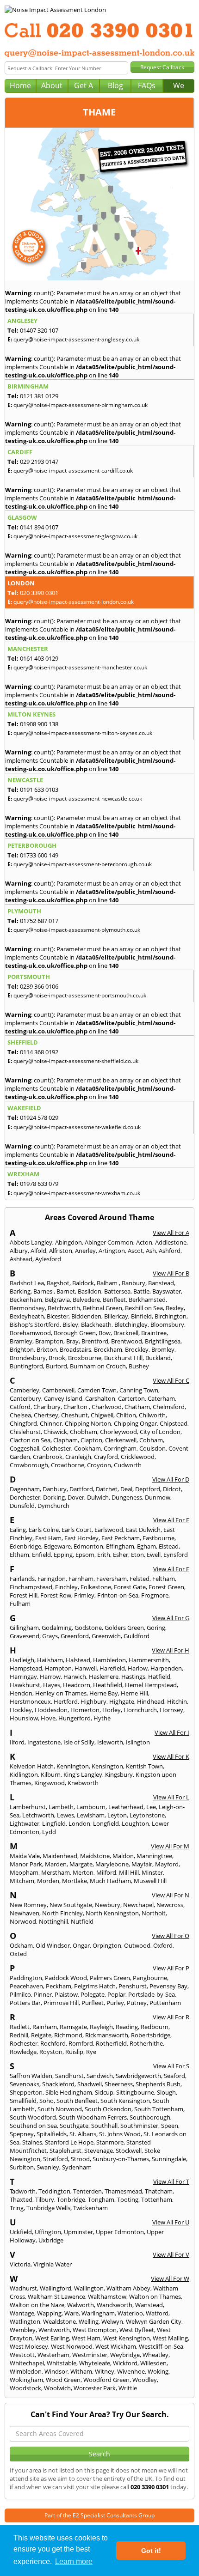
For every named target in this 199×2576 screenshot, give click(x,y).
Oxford (163, 1945)
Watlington (25, 2321)
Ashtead (21, 1259)
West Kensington (127, 2338)
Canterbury (25, 1398)
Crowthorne (68, 1465)
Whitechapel (27, 2363)
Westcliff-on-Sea (161, 2346)
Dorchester (25, 1497)
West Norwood (72, 2346)
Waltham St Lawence (56, 2297)
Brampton (49, 1341)
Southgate (74, 2126)
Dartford (81, 1489)
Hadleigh (22, 1660)
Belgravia (57, 1300)
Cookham (87, 1448)
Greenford (75, 1636)
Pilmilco (20, 1994)
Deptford (148, 1489)
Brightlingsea (163, 1341)
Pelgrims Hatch (95, 1986)
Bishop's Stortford (35, 1324)
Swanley (48, 2167)
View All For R (171, 2017)
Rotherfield (111, 2043)
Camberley (25, 1390)
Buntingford (26, 1366)
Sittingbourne (135, 2092)
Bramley (21, 1341)
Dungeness (127, 1497)
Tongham (101, 2199)
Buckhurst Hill (123, 1358)
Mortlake (75, 1881)
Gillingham (24, 1628)
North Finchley (62, 1913)
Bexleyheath (27, 1316)
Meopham (24, 1872)
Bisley (70, 1324)
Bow (105, 1333)
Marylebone (112, 1864)
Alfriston (61, 1251)
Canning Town (139, 1390)
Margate (81, 1864)
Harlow (138, 1668)
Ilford (17, 1742)
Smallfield (23, 2101)
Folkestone (96, 1587)
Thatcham (159, 2191)
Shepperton (26, 2092)
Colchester (57, 1448)
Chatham (137, 1407)
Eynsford (176, 1555)
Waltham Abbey (128, 2288)
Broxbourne (85, 1358)
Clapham (65, 1440)
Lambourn (91, 1807)
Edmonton (88, 1546)
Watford (157, 2313)
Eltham (19, 1555)
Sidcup (104, 2092)
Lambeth (61, 1807)
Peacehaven (26, 1986)
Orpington (107, 1945)
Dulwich (98, 1497)
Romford (81, 2043)
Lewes (65, 1815)
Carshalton (100, 1398)
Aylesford (48, 1259)
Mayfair (142, 1864)
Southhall (104, 2126)
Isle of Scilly (79, 1742)
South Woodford (33, 2117)
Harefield (112, 1668)
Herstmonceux (30, 1701)
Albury (19, 1251)
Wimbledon (26, 2371)
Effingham (120, 1546)
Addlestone (171, 1242)
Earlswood (109, 1530)
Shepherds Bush (158, 2084)
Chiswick (55, 1432)
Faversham (112, 1579)
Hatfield (159, 1677)
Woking (158, 2371)
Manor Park (26, 1864)
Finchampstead (31, 1587)
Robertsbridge (151, 2035)
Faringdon (52, 1579)
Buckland (158, 1358)
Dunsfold (22, 1506)
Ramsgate (73, 2027)
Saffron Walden (31, 2076)
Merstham (56, 1872)
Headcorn (77, 1685)
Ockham (21, 1945)
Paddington (26, 1978)
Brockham (108, 1349)
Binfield (141, 1316)
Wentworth (54, 2330)
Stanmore (110, 2142)
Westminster (90, 2355)
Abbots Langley (31, 1242)
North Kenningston (112, 1913)
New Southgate (71, 1905)
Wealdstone (59, 2321)
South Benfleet (77, 2101)
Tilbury (45, 2199)
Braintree (154, 1333)
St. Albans (83, 2134)
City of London (160, 1432)
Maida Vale (25, 1856)
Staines (32, 2142)
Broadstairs (75, 1349)
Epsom (85, 1555)
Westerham (53, 2355)
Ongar (81, 1945)
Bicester (58, 1316)
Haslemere (104, 1677)
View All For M (170, 1846)
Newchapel (138, 1905)
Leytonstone (147, 1815)
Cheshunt (75, 1415)
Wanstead (149, 2305)
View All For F (171, 1569)
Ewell (154, 1555)
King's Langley (83, 1774)
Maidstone (95, 1856)
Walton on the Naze (37, 2305)
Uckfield (21, 2232)
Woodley (145, 2380)
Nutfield (82, 1921)
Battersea (117, 1291)
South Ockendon (108, 2109)
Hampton (58, 1668)
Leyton (117, 1815)
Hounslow (24, 1718)
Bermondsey (27, 1308)
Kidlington (24, 1774)
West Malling (170, 2338)
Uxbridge (51, 2240)
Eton (137, 1555)
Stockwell (129, 2151)
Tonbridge (71, 2199)
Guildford (137, 1636)
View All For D (171, 1479)
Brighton (22, 1349)
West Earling (52, 2338)
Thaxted (21, 2199)
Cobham (151, 1440)
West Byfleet (137, 2330)
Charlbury (47, 1407)
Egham (146, 1546)
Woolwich (57, 2388)
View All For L (171, 1797)
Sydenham (77, 2167)
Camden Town (97, 1390)
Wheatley (155, 2355)
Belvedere (86, 1300)
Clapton (91, 1440)
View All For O (171, 1936)
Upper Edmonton (120, 2232)
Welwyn (112, 2321)
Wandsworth (115, 2305)
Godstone (88, 1628)
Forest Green (166, 1587)
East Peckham (121, 1538)
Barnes (44, 1291)
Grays (50, 1636)
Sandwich (100, 2076)
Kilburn (51, 1774)
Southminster (139, 2126)
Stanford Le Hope (69, 2142)
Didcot (172, 1489)
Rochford (53, 2043)
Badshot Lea (27, 1283)
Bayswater (167, 1291)
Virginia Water (53, 2264)
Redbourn (155, 2027)
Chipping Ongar (135, 1423)
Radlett (20, 2027)
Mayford (167, 1864)
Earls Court (77, 1530)
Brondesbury (28, 1358)
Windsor (56, 2371)
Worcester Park (95, 2388)
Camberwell (58, 1390)
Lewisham (91, 1815)
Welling (89, 2321)
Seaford (174, 2076)
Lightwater (25, 1823)
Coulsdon (152, 1448)
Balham (108, 1283)
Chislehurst (25, 1432)
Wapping (49, 2313)
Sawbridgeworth (138, 2076)
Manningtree (154, 1856)
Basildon (90, 1291)
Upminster (78, 2232)
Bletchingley (131, 1324)
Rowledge (23, 2052)
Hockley (21, 1710)
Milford (106, 1872)
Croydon (99, 1465)
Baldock (83, 1283)
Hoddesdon (51, 1710)
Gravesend (25, 1636)
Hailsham (50, 1660)
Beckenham (26, 1300)
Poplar (116, 1994)
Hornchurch (140, 1710)
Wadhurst (23, 2288)
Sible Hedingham (69, 2092)
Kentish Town (144, 1766)
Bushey (139, 1366)
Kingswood (50, 1783)
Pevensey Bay (168, 1986)
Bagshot (58, 1283)
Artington (112, 1251)
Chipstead (174, 1423)
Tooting (128, 2199)
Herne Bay (104, 1693)
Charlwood (107, 1407)
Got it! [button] (151, 2551)
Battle (141, 1291)
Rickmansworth (107, 2035)
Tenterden (87, 2191)
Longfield (106, 1823)
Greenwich (106, 1636)
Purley (115, 2003)
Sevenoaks (25, 2084)
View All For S (171, 2066)
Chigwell (102, 1415)
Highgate (122, 1701)
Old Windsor (53, 1945)
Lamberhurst (28, 1807)
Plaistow (66, 1994)
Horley (112, 1710)
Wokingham (26, 2380)
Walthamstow (107, 2297)
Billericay (116, 1316)
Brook (57, 1358)
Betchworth (64, 1308)
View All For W (170, 2278)
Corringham (120, 1448)
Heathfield (108, 1685)
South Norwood (60, 2109)
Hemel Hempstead (151, 1685)
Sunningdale (169, 2159)
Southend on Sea (33, 2126)
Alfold (38, 1251)
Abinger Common (109, 1242)
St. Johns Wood (120, 2134)
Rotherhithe (146, 2043)
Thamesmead (123, 2191)
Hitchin (177, 1701)
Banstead (161, 1283)
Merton (83, 1872)
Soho (47, 2101)
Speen (170, 2126)
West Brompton (95, 2330)
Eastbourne (159, 1538)
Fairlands (22, 1579)
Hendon (21, 1693)
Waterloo (130, 2313)
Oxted (18, 1954)
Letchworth (38, 1815)
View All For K (171, 1756)
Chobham (84, 1432)
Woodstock (25, 2388)
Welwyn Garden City (154, 2321)
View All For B (171, 1273)
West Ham (86, 2338)
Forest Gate (130, 1587)
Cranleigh (78, 1457)
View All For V (171, 2254)
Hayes (52, 1685)
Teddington (54, 2191)
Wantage (22, 2313)
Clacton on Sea (30, 1440)
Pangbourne (150, 1978)
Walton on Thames (155, 2297)
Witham (81, 2371)
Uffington (48, 2232)
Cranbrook (48, 1457)
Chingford (23, 1423)
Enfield (41, 1555)
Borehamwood (30, 1333)
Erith (104, 1555)
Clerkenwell (121, 1440)
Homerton (85, 1710)
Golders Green (124, 1628)
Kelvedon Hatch (32, 1766)
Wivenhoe (131, 2371)
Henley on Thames (61, 1693)
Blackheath (96, 1324)
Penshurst (133, 1986)
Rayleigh (101, 2027)
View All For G (171, 1618)
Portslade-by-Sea (152, 1994)
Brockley (137, 1349)
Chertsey (46, 1415)
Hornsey (171, 1710)
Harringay (23, 1677)
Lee (151, 1807)
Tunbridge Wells (48, 2208)
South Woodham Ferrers (93, 2117)
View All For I (172, 1732)
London (79, 1823)
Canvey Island (63, 1398)
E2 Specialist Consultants (105, 2515)
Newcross (170, 1905)
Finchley (66, 1587)
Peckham (59, 1986)
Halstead (78, 1660)
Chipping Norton (88, 1423)
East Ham (48, 1538)
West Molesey (29, 2346)
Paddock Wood (66, 1978)
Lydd (49, 1832)
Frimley (84, 1595)
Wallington (89, 2288)
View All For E (171, 1520)
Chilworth (152, 1415)
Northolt (154, 1913)
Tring (17, 2208)
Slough (166, 2092)
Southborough (150, 2117)
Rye (91, 2052)
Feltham (164, 1579)
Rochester (24, 2043)
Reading (127, 2027)
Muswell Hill (150, 1881)
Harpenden (166, 1668)
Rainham (45, 2027)
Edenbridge (25, 1546)
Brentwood (127, 1341)
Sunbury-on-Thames (121, 2159)
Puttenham (165, 2003)
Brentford (95, 1341)
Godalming (57, 1628)
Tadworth (23, 2191)
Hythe (102, 1718)
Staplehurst (65, 2151)
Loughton (135, 1823)
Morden (48, 1881)
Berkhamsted (147, 1300)
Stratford (56, 2159)
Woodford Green (106, 2380)
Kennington (73, 1766)
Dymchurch (53, 1506)
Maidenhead (60, 1856)
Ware (72, 2313)
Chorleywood (118, 1432)
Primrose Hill (61, 2003)
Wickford (125, 2363)
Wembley (23, 2330)
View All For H (171, 1650)
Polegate (93, 1994)
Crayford (106, 1457)
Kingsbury (119, 1774)
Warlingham (98, 2313)
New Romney (28, 1905)
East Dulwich (143, 1530)
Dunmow (158, 1497)
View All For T (171, 2181)
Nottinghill (53, 1921)
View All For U (171, 2222)
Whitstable (62, 2363)
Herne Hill (134, 1693)
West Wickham (116, 2346)
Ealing (18, 1530)
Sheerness (119, 2084)
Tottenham (157, 2199)
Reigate (41, 2035)
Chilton (126, 1415)
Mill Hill (129, 1872)
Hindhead (151, 1701)
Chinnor (51, 1423)
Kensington (107, 1766)
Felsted (140, 1579)
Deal (126, 1489)
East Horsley (81, 1538)
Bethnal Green (103, 1308)
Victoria (20, 2264)
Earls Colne (44, 1530)
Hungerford (75, 1718)
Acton (144, 1242)
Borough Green (75, 1333)
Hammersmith (149, 1660)
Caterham (161, 1398)
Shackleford (58, 2084)
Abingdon (68, 1242)
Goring (156, 1628)
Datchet (107, 1489)
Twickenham (90, 2208)
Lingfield (54, 1823)
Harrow (50, 1677)
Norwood (23, 1921)
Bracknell (126, 1333)
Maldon (123, 1856)
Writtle (128, 2388)
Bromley (163, 1349)
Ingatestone (44, 1742)
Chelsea (20, 1415)
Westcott (22, 2355)
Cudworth (128, 1465)
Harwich (75, 1677)
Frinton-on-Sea (118, 1595)
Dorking (54, 1497)
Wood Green (63, 2380)
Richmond (68, 2035)
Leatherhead (126, 1807)
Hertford (66, 1701)
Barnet (66, 1291)
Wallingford (56, 2288)
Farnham (81, 1579)
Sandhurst (69, 2076)
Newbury (108, 1905)
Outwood (137, 1945)
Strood (80, 2159)
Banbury (134, 1283)
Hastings (133, 1677)
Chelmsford (169, 1407)
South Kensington (125, 2101)
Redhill (19, 2035)
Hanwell (86, 1668)
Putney (137, 2003)
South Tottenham (159, 2109)
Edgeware (57, 1546)
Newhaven (25, 1913)
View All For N (171, 1895)
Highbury (93, 1701)
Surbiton (22, 2167)
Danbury (55, 1489)
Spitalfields (52, 2134)
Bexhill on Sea (144, 1308)
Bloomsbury (167, 1324)
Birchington (171, 1316)
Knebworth (83, 1783)
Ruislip (74, 2052)
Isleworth (110, 1742)
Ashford (170, 1251)
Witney (105, 2371)
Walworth (81, 2305)
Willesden (153, 2363)
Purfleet (93, 2003)
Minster (152, 1872)
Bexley (175, 1308)
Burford (56, 1366)
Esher (121, 1555)
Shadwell (90, 2084)
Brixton (47, 1349)
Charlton (76, 1407)
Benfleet (114, 1300)
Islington (138, 1742)
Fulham (20, 1604)
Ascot (135, 1251)
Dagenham (25, 1489)
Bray (72, 1341)
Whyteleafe (95, 2363)
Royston (51, 2052)
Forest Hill (24, 1595)
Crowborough (29, 1465)
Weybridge (125, 2355)
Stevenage (99, 2151)
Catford (20, 1407)
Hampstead (26, 1668)
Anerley (85, 1251)
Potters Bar (25, 2003)
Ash (151, 1251)
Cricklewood (138, 1457)
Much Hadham (110, 1881)
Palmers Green (110, 1978)
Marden (56, 1864)
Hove (48, 1718)
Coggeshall (25, 1448)
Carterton (131, 1398)
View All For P (171, 1968)
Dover (76, 1497)
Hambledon (109, 1660)
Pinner (43, 1994)
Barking (20, 1291)
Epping (63, 1555)
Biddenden (86, 1316)
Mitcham (22, 1881)
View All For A (171, 1233)
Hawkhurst (25, 1685)
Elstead (169, 1546)
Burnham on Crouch (98, 1366)
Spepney (22, 2134)
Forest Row (56, 1595)
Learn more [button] (74, 2561)
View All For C (171, 1380)
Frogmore (155, 1595)
